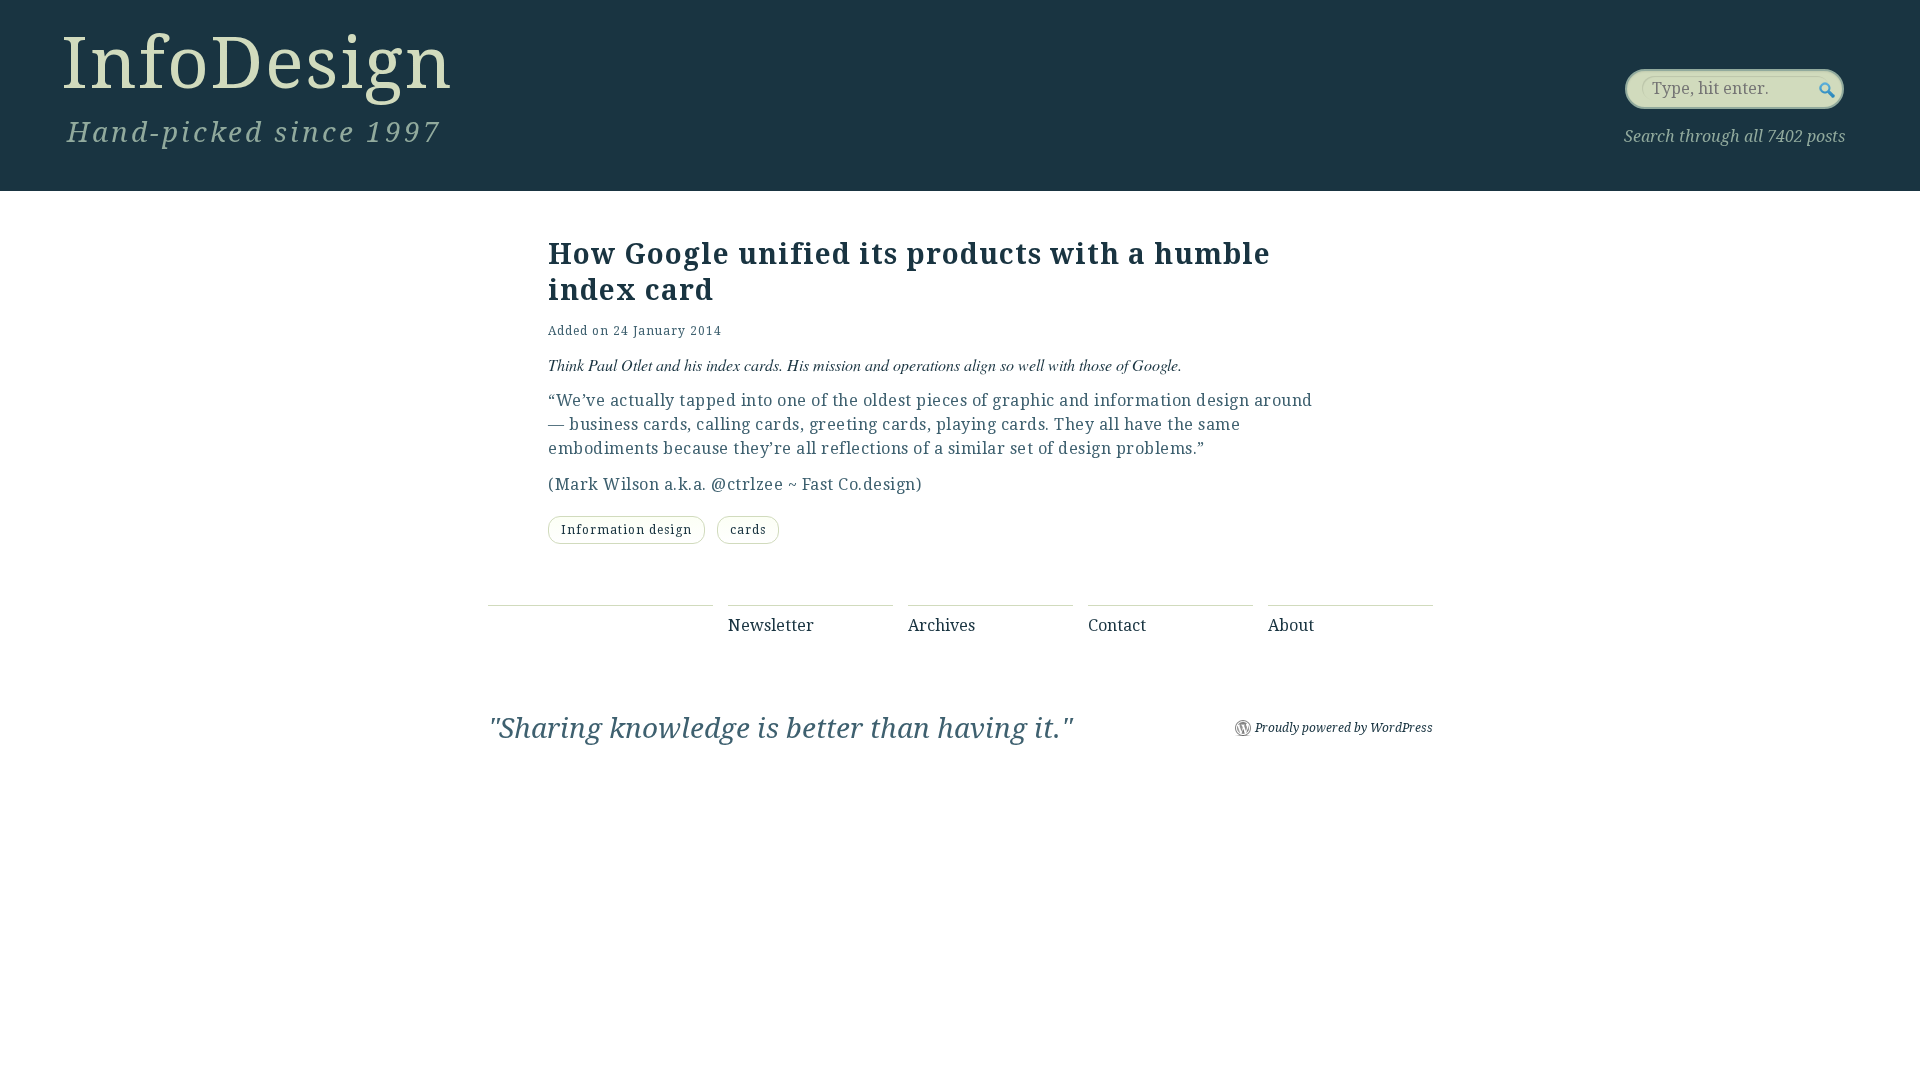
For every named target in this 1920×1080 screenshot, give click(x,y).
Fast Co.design (859, 484)
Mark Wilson (607, 484)
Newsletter (771, 625)
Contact (1117, 625)
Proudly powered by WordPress (1344, 728)
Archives (941, 625)
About (1291, 625)
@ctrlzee (747, 484)
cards (748, 530)
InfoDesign (257, 63)
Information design (626, 530)
